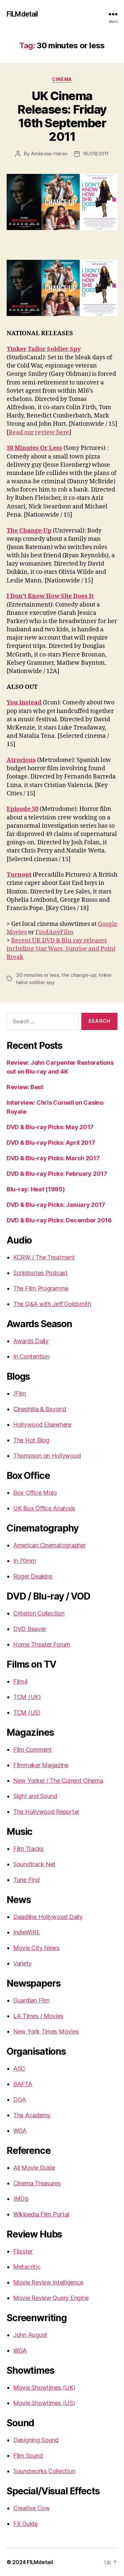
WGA (20, 2131)
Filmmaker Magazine (41, 1765)
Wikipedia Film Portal (41, 2214)
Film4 (21, 1681)
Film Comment (33, 1749)
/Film (20, 1393)
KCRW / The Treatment (44, 1257)
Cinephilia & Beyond (40, 1409)
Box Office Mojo (35, 1493)
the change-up (79, 975)
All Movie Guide (34, 2168)
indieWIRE (27, 1932)
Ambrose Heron (49, 154)
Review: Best (25, 1087)
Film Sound (28, 2456)
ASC (19, 2068)
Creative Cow (32, 2508)
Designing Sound (36, 2440)
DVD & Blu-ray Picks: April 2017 (51, 1143)
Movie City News (36, 1948)
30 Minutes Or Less (34, 448)
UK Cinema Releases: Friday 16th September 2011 (62, 116)
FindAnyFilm (54, 932)
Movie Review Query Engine (51, 2298)
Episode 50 (22, 809)
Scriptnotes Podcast (41, 1273)
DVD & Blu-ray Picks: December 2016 (59, 1220)
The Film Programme (41, 1288)
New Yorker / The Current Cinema (58, 1781)
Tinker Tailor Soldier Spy (44, 349)
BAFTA (23, 2084)
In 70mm (25, 1561)
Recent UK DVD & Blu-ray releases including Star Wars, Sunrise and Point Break (61, 949)
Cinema (62, 79)
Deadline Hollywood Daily (48, 1917)
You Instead (24, 703)
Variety (22, 1963)
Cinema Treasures (37, 2183)
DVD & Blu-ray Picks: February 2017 (57, 1174)
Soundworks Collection (44, 2471)
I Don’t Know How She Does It (50, 596)
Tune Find (26, 1880)
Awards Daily (31, 1341)
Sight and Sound (35, 1796)
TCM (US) (27, 1712)
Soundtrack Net (34, 1864)
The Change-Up (29, 531)
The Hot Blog (31, 1440)
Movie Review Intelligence (48, 2282)
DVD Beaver (30, 1629)
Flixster (23, 2251)
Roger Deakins (33, 1576)
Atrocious (21, 760)
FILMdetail (22, 14)
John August (30, 2335)
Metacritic (27, 2267)
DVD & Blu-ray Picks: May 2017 (50, 1127)
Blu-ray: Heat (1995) (36, 1189)
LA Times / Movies (38, 2016)
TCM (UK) (27, 1697)
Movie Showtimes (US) (44, 2403)
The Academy (32, 2115)
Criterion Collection (39, 1613)
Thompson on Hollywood (47, 1456)
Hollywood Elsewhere (42, 1425)
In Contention (31, 1356)
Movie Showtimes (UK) (44, 2387)
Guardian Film (31, 2000)
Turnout (19, 875)
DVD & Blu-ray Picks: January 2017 (56, 1205)
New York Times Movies (46, 2031)
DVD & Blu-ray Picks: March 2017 (53, 1158)
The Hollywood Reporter (46, 1812)
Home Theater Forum (42, 1644)
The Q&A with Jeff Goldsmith (52, 1304)
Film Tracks (28, 1849)
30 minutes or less (37, 975)
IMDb (21, 2199)
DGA (20, 2100)
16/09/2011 (96, 154)
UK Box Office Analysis (44, 1508)
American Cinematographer (50, 1545)
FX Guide (25, 2524)
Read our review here (39, 433)
